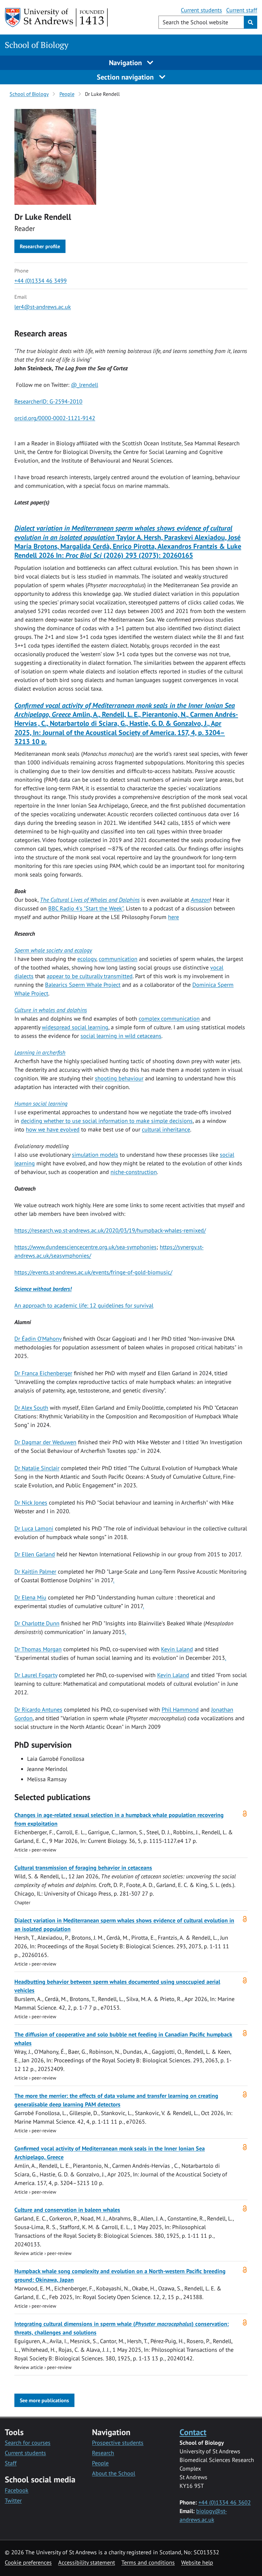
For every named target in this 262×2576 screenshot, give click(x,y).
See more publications (44, 2400)
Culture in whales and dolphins (51, 1010)
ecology (87, 959)
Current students (201, 10)
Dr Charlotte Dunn (37, 1623)
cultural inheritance (166, 1129)
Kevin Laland (177, 1649)
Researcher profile (40, 246)
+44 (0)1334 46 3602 (225, 2502)
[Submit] (250, 22)
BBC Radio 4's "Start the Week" (86, 908)
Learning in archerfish (40, 1052)
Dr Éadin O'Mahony (38, 1339)
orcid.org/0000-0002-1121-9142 (55, 418)
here (173, 917)
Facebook (17, 2490)
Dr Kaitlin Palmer (35, 1572)
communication (118, 959)
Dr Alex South (31, 1408)
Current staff (242, 10)
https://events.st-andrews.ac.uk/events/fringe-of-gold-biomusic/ (93, 1272)
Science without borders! (43, 1289)
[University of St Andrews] (57, 18)
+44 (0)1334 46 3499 (41, 281)
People (67, 94)
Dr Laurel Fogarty (36, 1675)
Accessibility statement (87, 2562)
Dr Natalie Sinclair (37, 1468)
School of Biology (37, 45)
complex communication (169, 1019)
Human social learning (41, 1104)
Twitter (13, 2500)
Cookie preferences (28, 2562)
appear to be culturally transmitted (90, 976)
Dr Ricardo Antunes (38, 1710)
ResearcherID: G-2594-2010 (48, 401)
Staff (11, 2463)
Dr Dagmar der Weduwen (45, 1442)
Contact (193, 2432)
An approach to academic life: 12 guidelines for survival (84, 1305)
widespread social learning (75, 1027)
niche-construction (134, 1172)
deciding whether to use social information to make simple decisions (107, 1121)
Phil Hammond (180, 1710)
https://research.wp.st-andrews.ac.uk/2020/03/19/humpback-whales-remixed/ (110, 1230)
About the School (114, 2473)
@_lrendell (85, 385)
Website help (197, 2562)
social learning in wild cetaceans (121, 1036)
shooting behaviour (119, 1078)
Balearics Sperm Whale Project (83, 985)
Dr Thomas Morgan (38, 1649)
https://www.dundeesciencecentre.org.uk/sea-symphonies (85, 1247)
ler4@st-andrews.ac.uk (43, 307)
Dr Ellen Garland (35, 1554)
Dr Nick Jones (31, 1503)
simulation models (95, 1155)
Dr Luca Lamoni (34, 1528)
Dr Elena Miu (30, 1597)
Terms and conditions (148, 2562)
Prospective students (118, 2443)
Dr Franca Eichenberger (43, 1373)
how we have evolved (53, 1129)
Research (103, 2453)
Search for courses (28, 2443)
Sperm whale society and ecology (53, 950)
